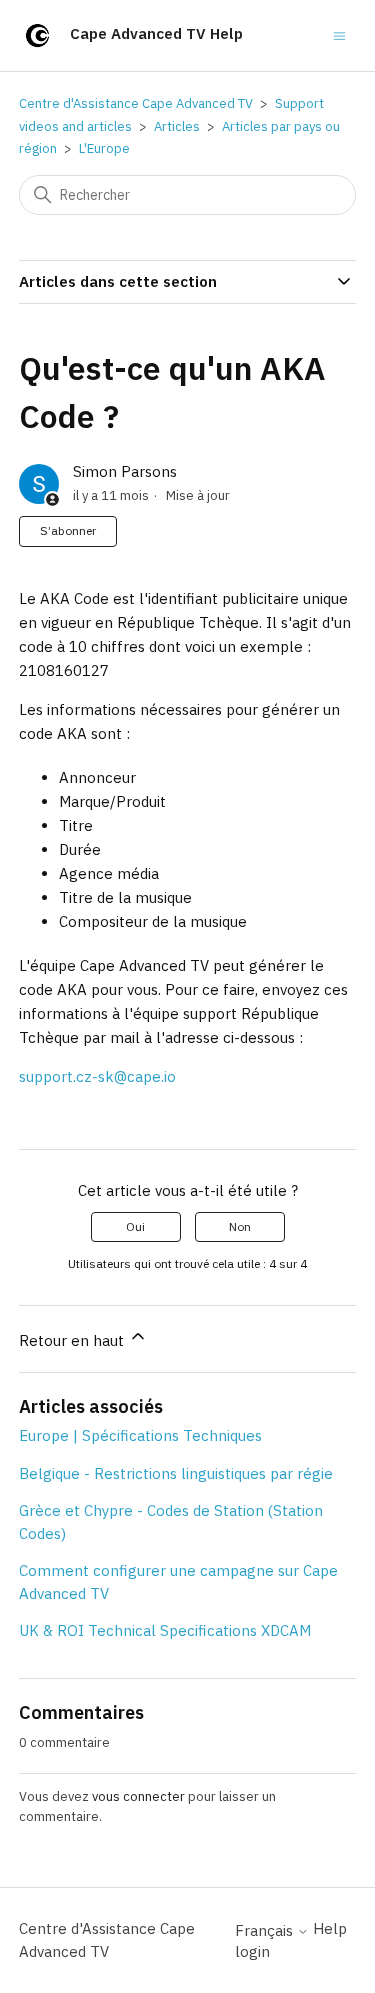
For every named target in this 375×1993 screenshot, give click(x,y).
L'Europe (104, 148)
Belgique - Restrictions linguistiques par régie (176, 1473)
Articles (177, 126)
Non (240, 1226)
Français (266, 1930)
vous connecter (138, 1796)
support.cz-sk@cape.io (97, 1076)
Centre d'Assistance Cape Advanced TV (136, 103)
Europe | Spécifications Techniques (140, 1435)
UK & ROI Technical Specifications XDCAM (165, 1630)
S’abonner (68, 530)
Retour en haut (73, 1340)
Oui (135, 1226)
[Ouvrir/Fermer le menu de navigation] (339, 34)
